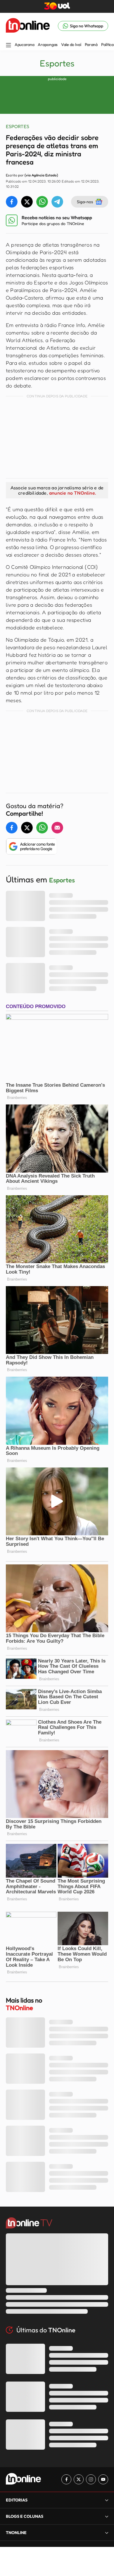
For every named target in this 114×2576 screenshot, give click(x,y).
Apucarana (24, 45)
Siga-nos (85, 202)
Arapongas (47, 45)
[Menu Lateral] (8, 46)
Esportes (57, 63)
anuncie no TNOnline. (72, 493)
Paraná (91, 45)
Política (107, 45)
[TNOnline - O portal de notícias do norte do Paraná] (28, 26)
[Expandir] (107, 2532)
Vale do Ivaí (71, 45)
